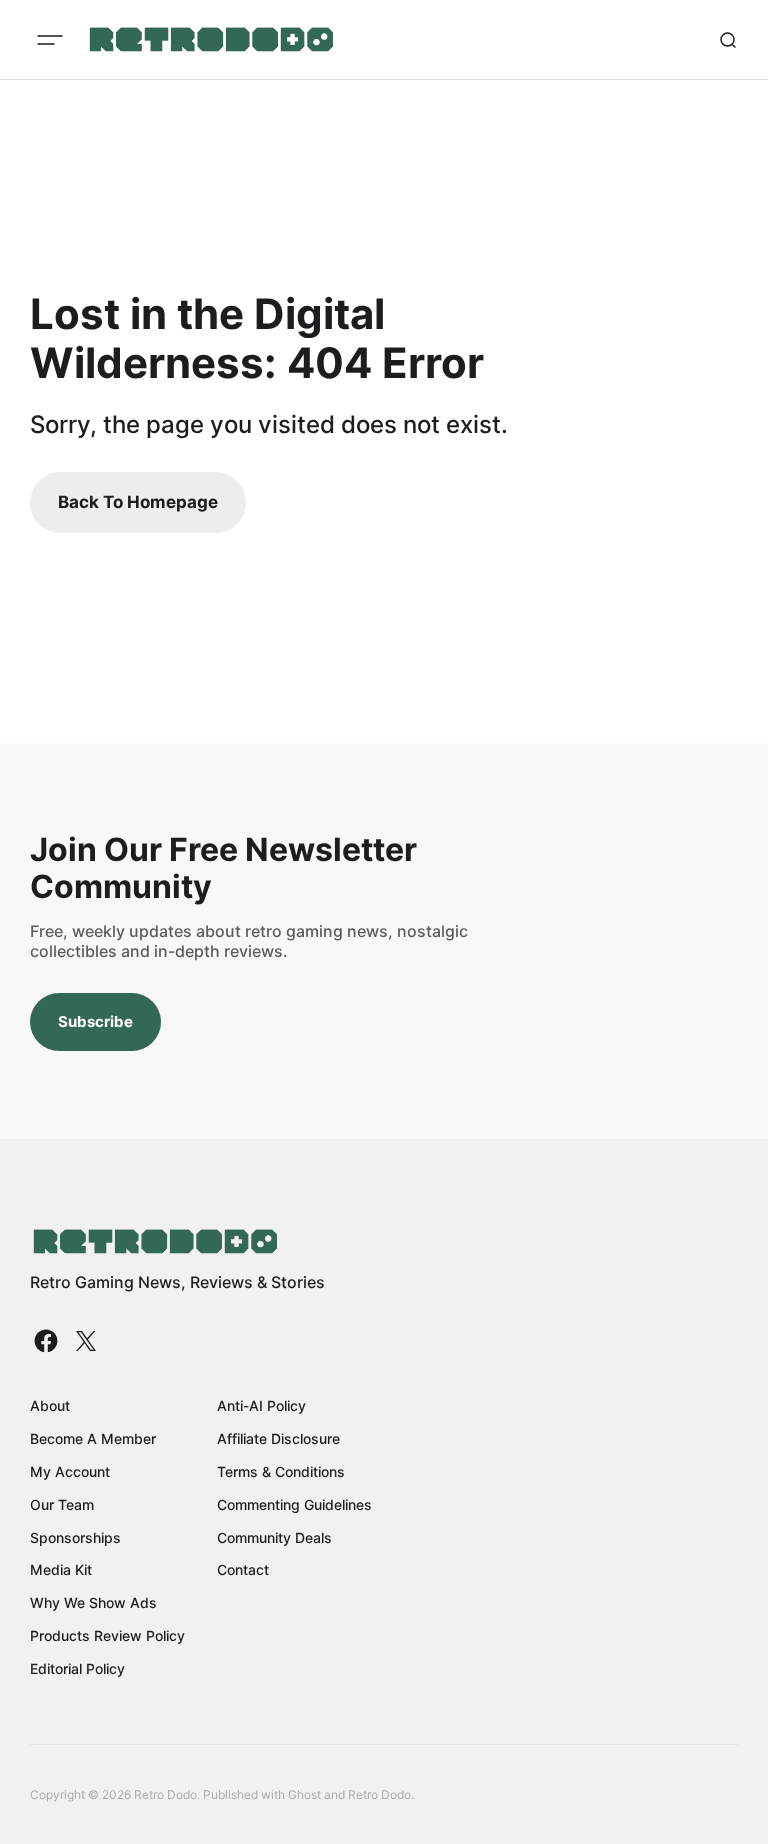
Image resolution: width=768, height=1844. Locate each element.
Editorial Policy (77, 1668)
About (50, 1405)
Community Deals (274, 1537)
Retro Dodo (379, 1794)
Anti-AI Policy (261, 1405)
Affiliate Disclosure (278, 1438)
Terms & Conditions (281, 1471)
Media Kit (61, 1569)
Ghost (304, 1794)
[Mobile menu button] (50, 40)
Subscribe (95, 1021)
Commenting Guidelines (294, 1504)
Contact (243, 1569)
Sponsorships (75, 1537)
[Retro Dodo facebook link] (48, 1341)
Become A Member (93, 1438)
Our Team (62, 1504)
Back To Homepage (138, 502)
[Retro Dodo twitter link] (84, 1341)
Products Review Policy (107, 1635)
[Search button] (728, 40)
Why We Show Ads (93, 1602)
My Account (70, 1471)
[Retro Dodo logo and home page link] (210, 40)
